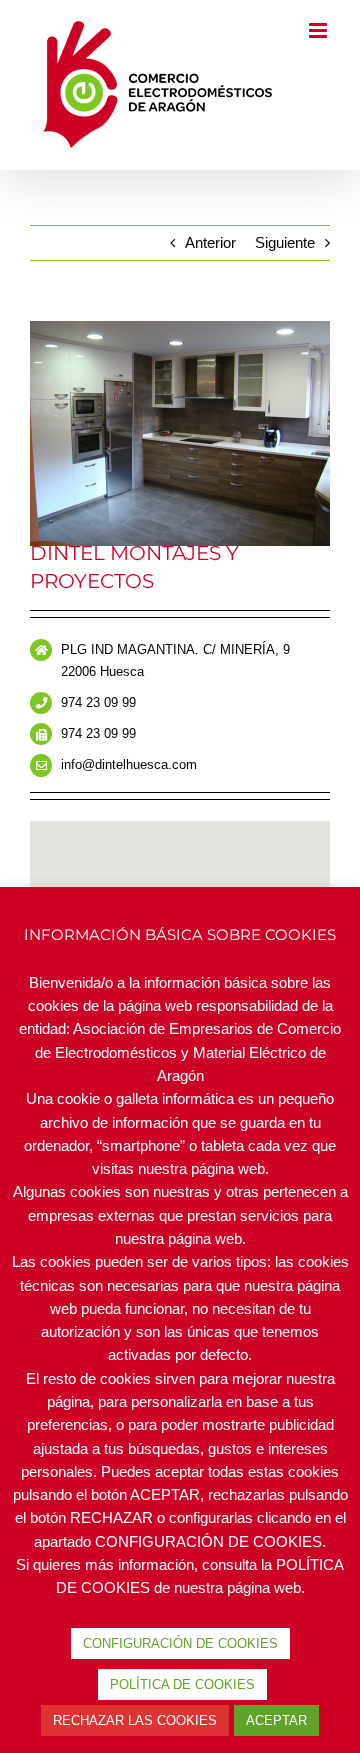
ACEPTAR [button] (276, 1720)
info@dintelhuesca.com (129, 785)
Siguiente (285, 263)
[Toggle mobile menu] (319, 160)
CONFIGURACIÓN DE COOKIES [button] (180, 1643)
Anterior (210, 263)
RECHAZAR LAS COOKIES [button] (135, 1720)
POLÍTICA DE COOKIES (182, 1684)
